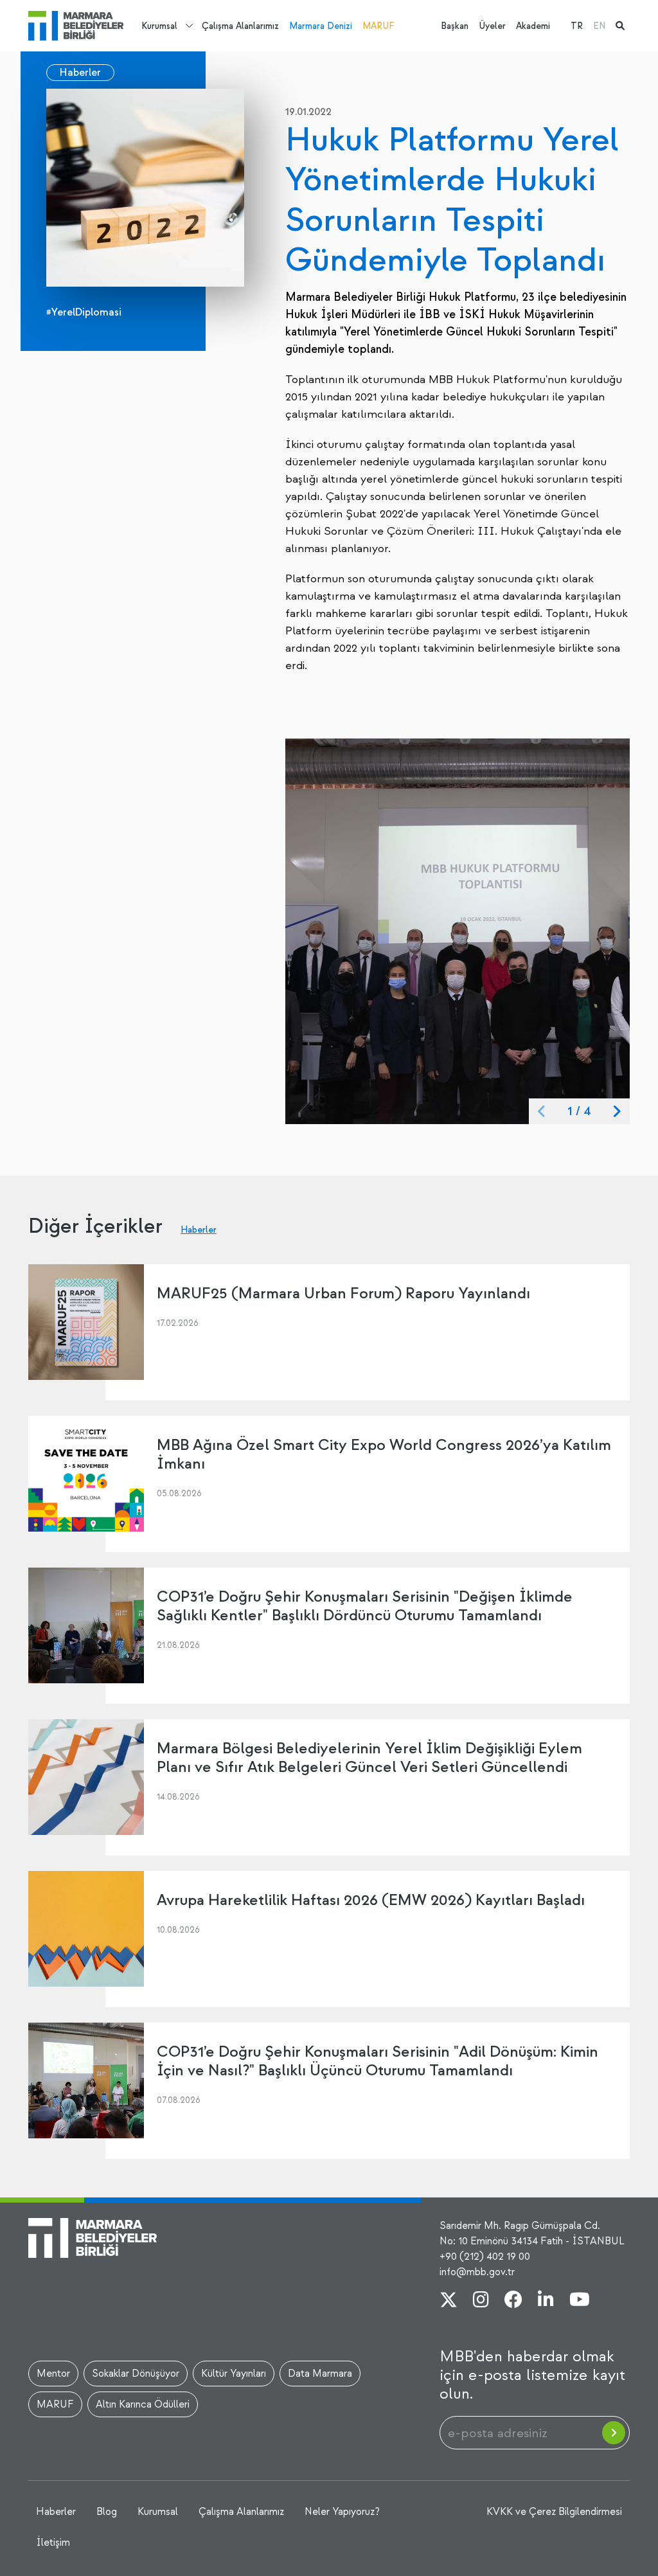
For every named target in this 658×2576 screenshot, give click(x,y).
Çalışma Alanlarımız (240, 26)
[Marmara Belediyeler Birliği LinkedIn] (546, 2301)
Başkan (455, 26)
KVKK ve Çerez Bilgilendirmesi (554, 2512)
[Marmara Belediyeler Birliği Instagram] (481, 2301)
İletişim (53, 2543)
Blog (107, 2512)
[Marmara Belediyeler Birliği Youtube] (580, 2301)
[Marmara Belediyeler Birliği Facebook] (513, 2301)
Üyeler (492, 26)
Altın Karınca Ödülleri (143, 2404)
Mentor (53, 2374)
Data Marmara (320, 2374)
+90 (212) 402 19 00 (485, 2257)
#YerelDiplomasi (84, 312)
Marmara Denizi (321, 26)
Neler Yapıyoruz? (342, 2512)
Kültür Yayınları (234, 2374)
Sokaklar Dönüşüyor (136, 2374)
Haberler (80, 73)
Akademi (533, 26)
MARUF (378, 26)
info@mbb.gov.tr (477, 2272)
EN (599, 26)
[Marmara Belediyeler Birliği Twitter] (449, 2301)
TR (577, 26)
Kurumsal (159, 26)
